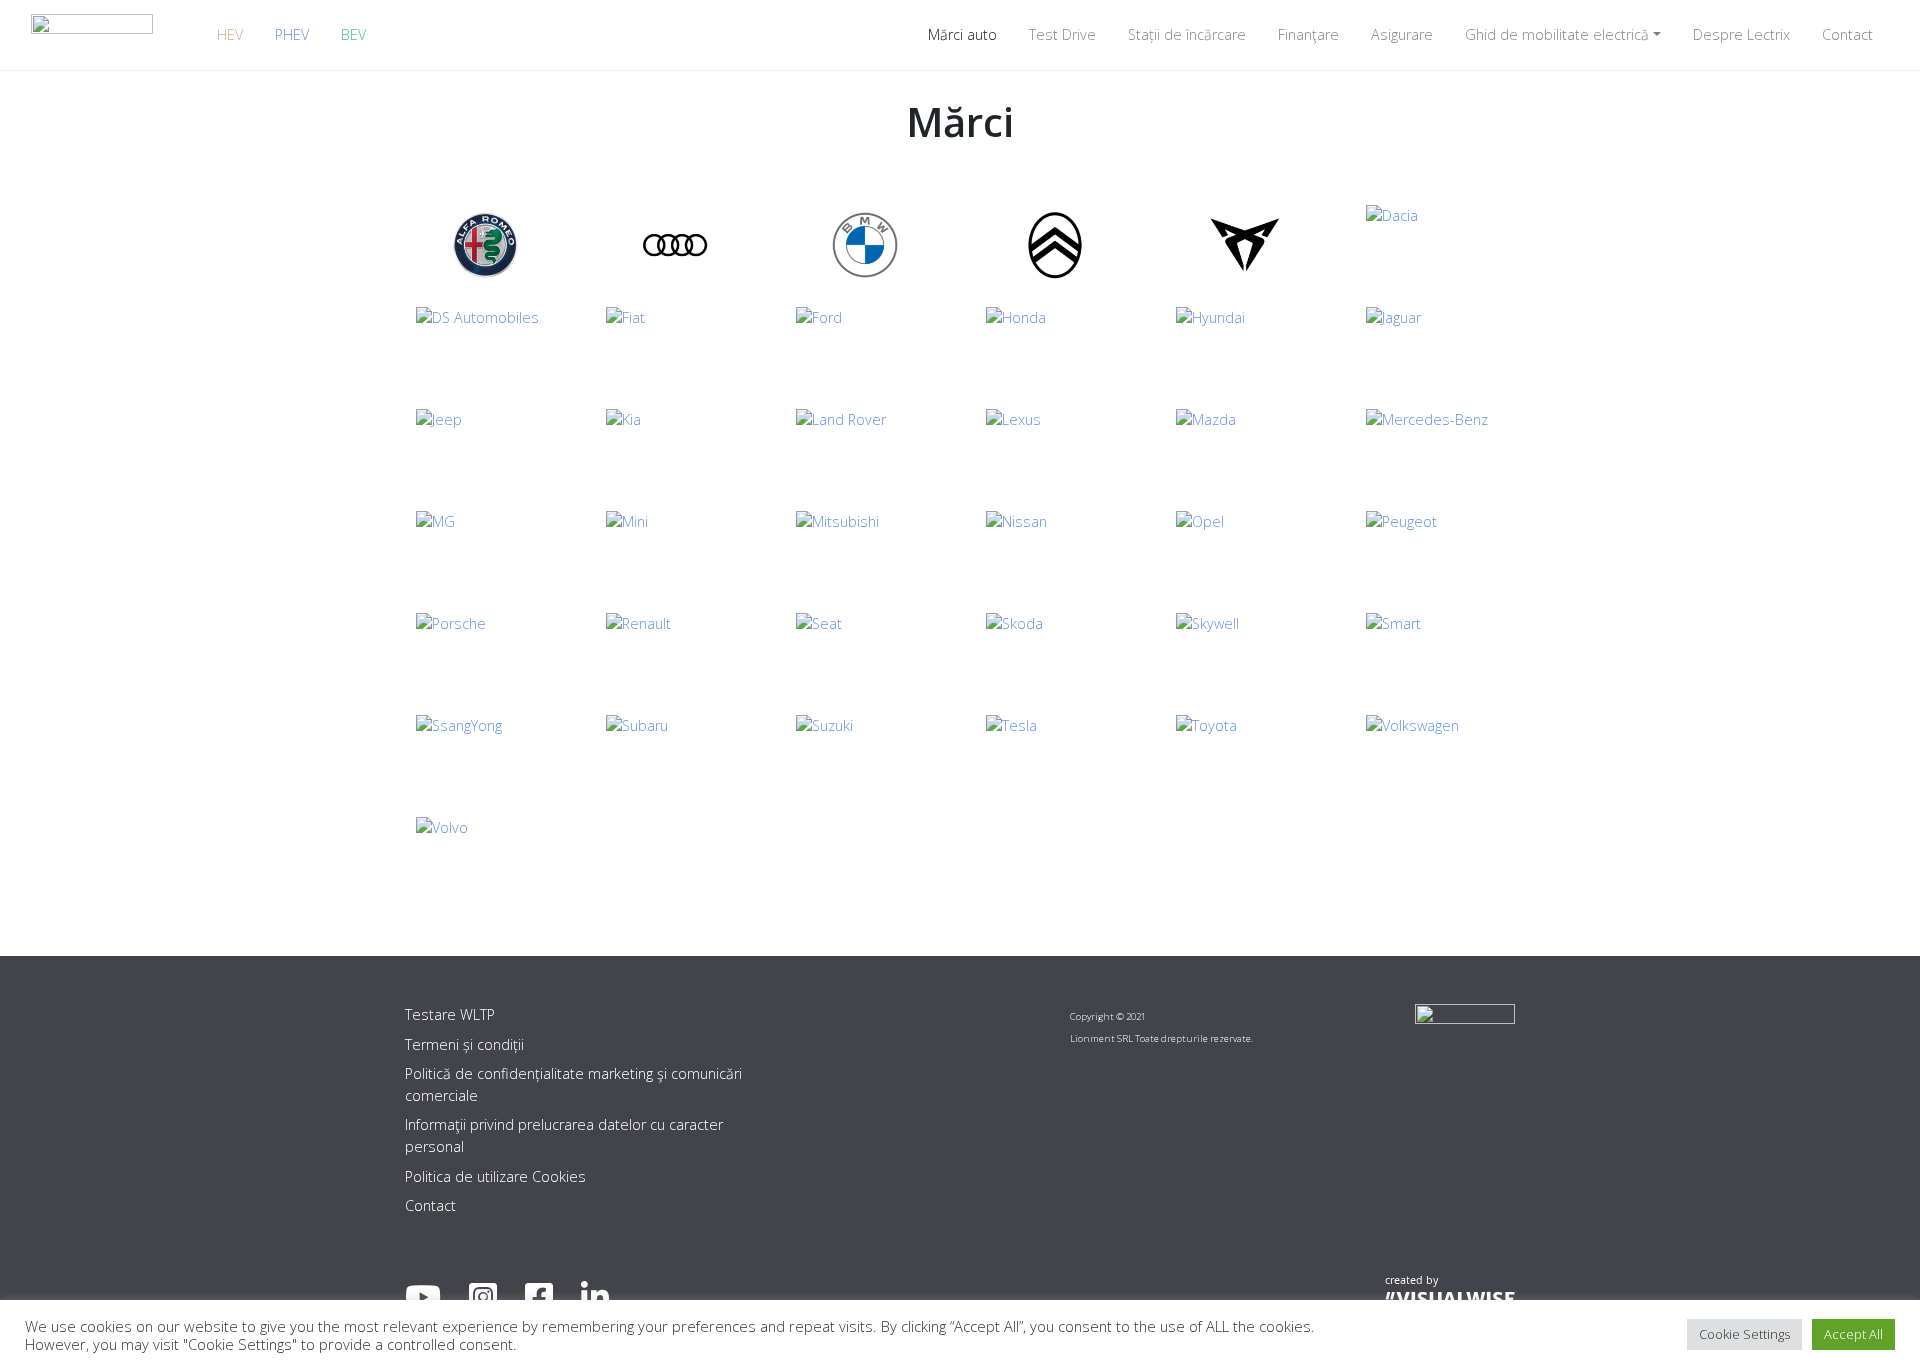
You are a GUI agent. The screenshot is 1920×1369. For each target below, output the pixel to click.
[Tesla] (1055, 755)
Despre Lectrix (1741, 34)
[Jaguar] (1435, 347)
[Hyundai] (1245, 347)
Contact (1847, 34)
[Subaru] (675, 755)
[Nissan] (1055, 551)
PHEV (292, 34)
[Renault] (675, 653)
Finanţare (1308, 34)
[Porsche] (485, 653)
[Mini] (675, 551)
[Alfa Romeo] (485, 245)
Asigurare (1402, 34)
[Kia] (675, 449)
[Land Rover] (865, 449)
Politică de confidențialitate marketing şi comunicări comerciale (573, 1084)
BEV (353, 34)
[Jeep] (485, 449)
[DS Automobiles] (485, 347)
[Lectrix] (92, 34)
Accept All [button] (1853, 1334)
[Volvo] (485, 857)
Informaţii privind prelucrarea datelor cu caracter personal (564, 1135)
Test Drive (1062, 34)
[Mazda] (1245, 449)
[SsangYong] (485, 755)
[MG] (485, 551)
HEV (230, 34)
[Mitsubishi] (865, 551)
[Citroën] (1055, 245)
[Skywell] (1245, 653)
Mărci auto (962, 34)
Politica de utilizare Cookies (495, 1176)
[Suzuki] (865, 755)
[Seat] (865, 653)
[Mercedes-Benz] (1435, 449)
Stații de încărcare (1187, 34)
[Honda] (1055, 347)
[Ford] (865, 347)
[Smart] (1435, 653)
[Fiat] (675, 347)
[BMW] (865, 245)
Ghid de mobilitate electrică (1557, 34)
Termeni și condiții (464, 1044)
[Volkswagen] (1435, 755)
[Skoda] (1055, 653)
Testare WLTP (450, 1014)
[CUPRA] (1245, 245)
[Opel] (1245, 551)
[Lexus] (1055, 449)
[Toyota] (1245, 755)
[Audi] (675, 245)
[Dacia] (1435, 245)
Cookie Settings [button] (1744, 1334)
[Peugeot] (1435, 551)
